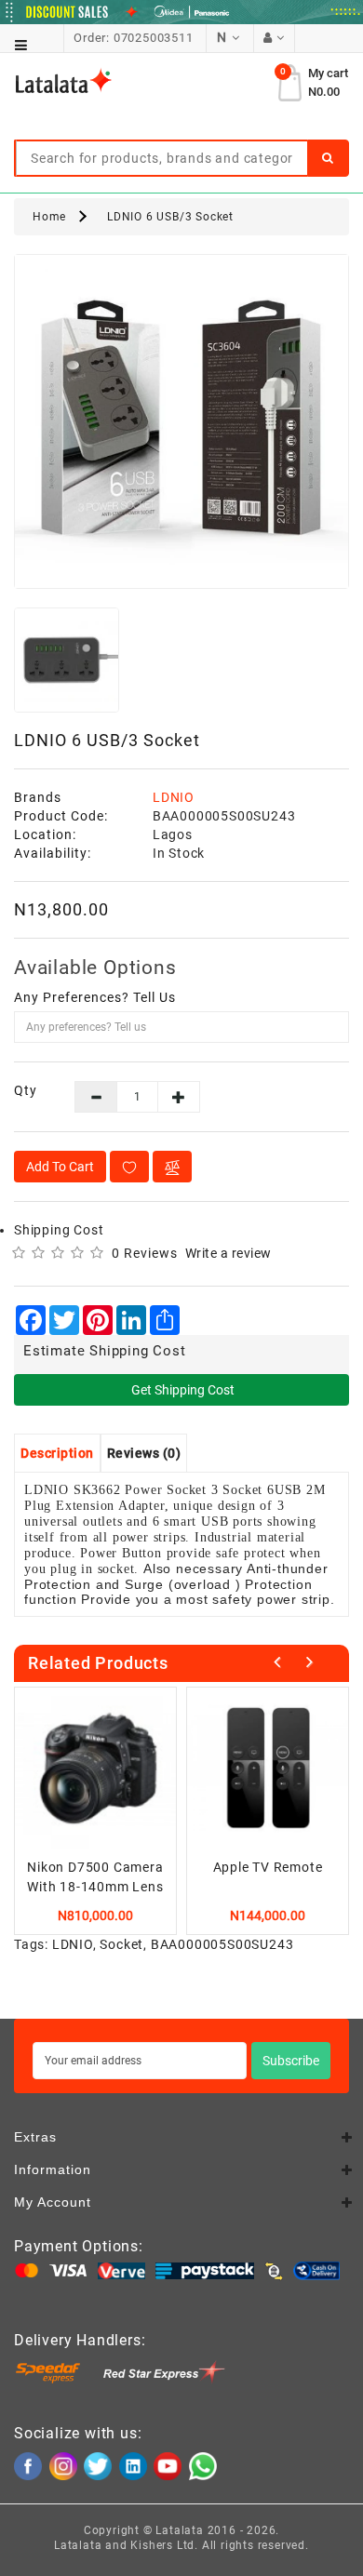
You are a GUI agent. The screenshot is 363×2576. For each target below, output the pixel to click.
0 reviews (145, 1253)
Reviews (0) (144, 1453)
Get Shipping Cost (181, 1390)
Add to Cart (60, 1167)
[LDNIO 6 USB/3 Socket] (181, 421)
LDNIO (174, 797)
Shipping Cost (59, 1230)
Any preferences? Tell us (95, 997)
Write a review (229, 1253)
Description (57, 1453)
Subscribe (291, 2061)
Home (49, 217)
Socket (121, 1944)
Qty (26, 1090)
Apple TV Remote (268, 1867)
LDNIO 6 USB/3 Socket (170, 217)
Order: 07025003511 (133, 38)
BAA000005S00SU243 (222, 1944)
